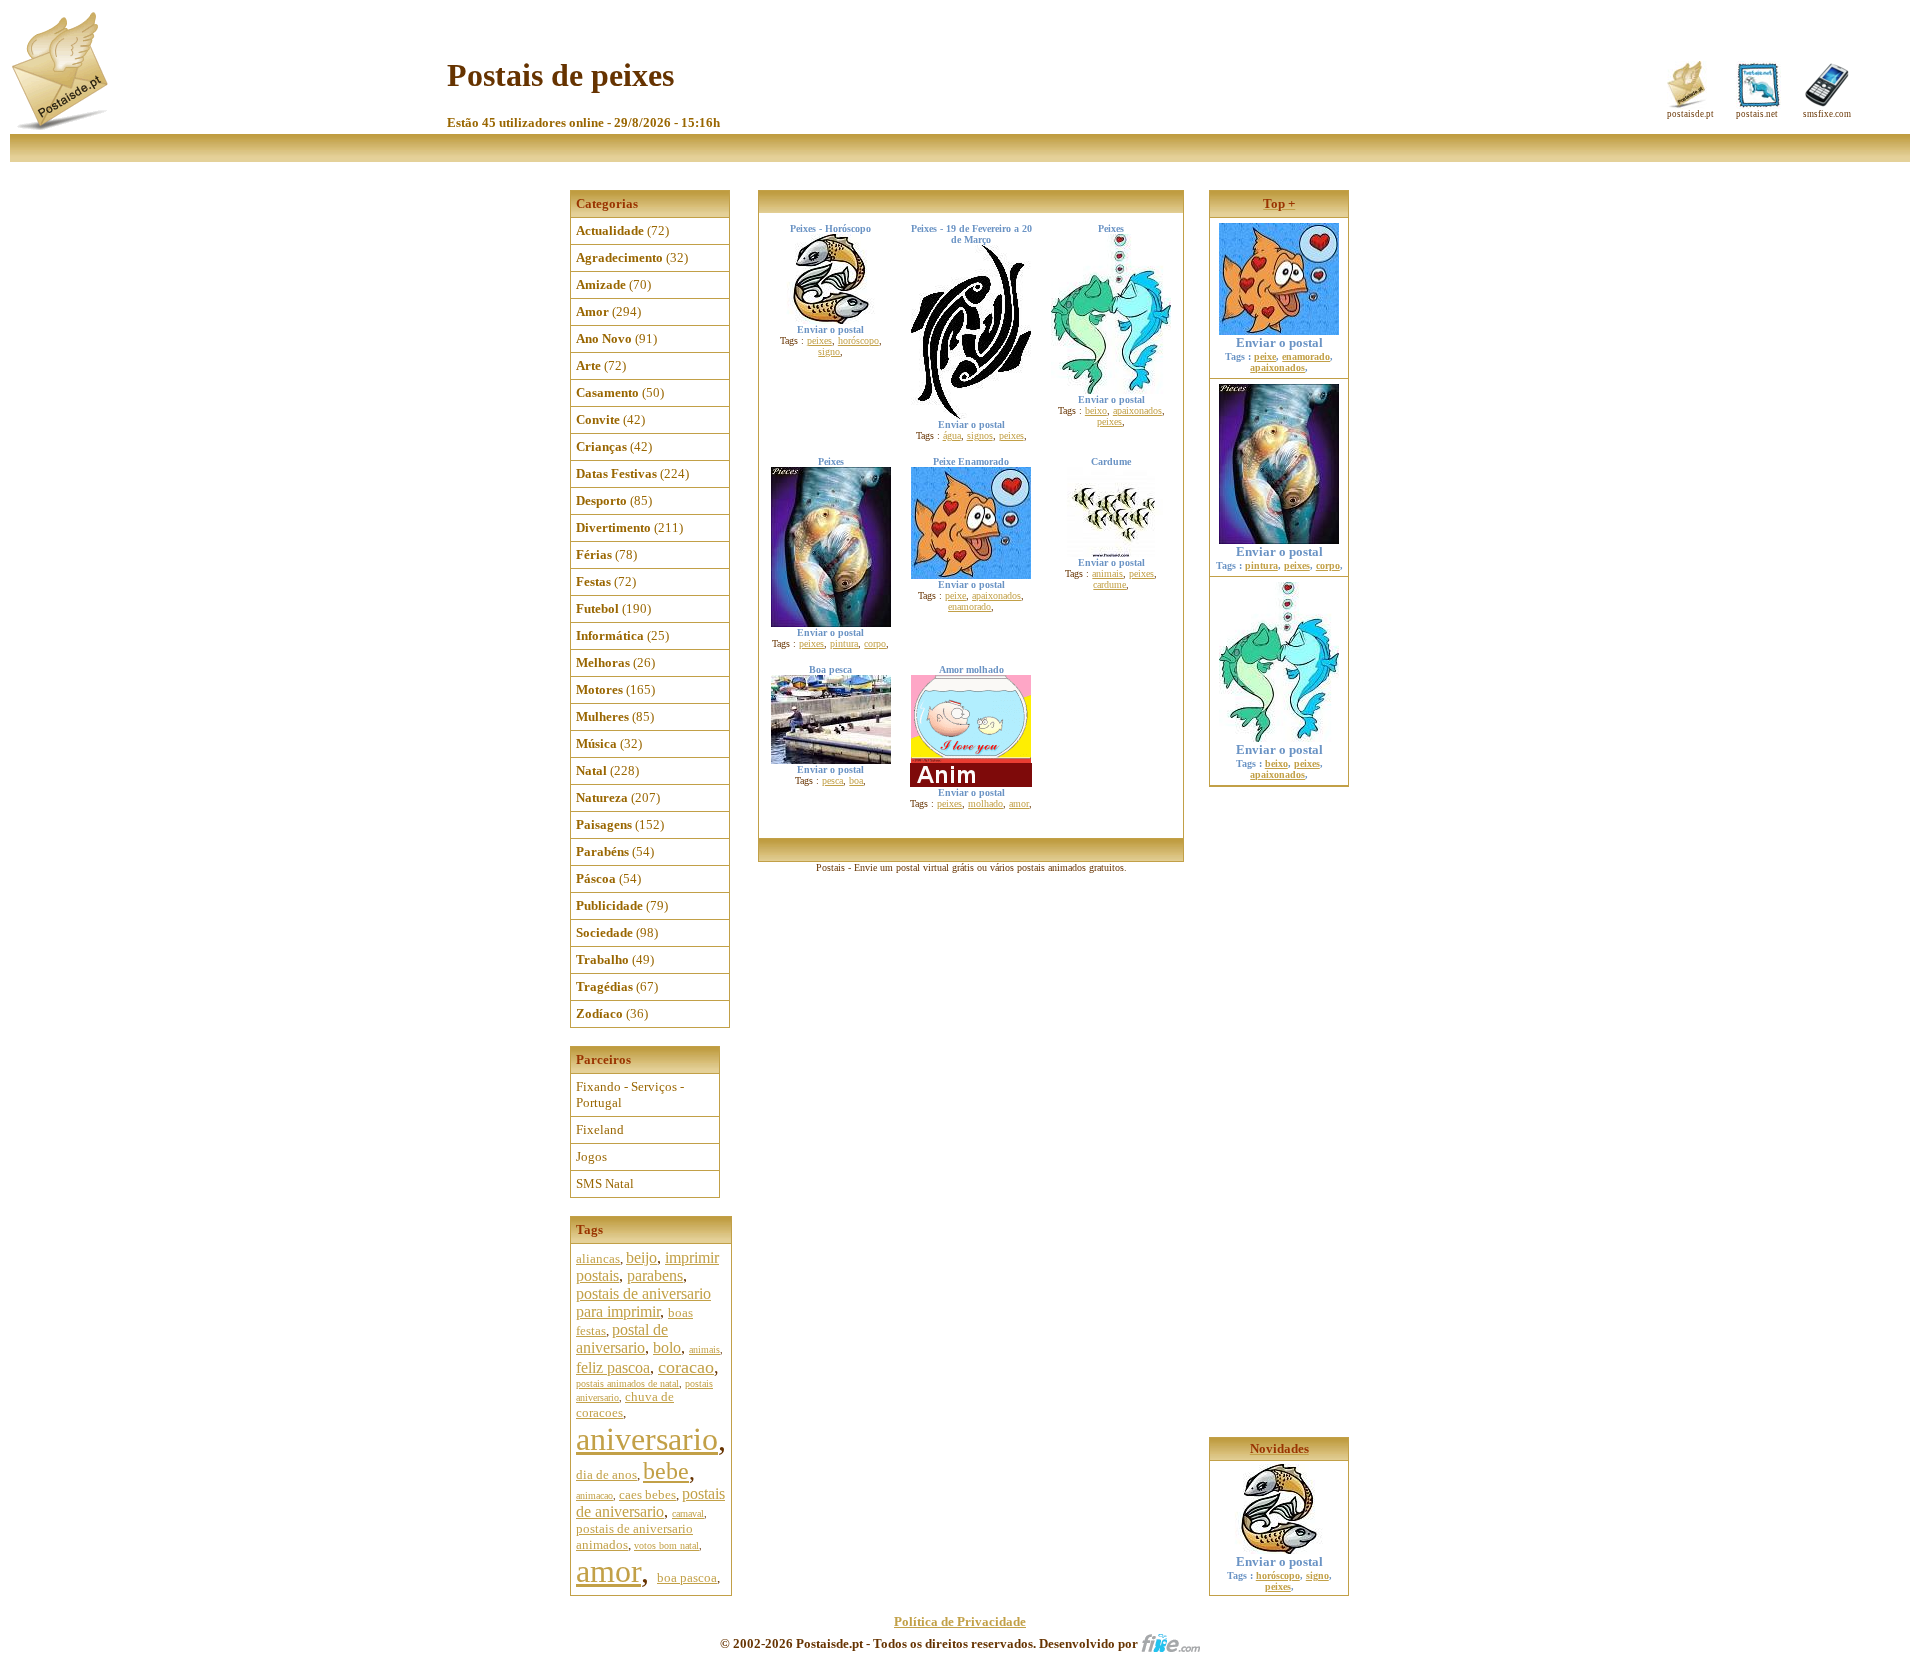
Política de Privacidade (960, 1621)
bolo (667, 1347)
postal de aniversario (622, 1338)
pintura (844, 643)
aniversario (647, 1439)
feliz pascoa (613, 1367)
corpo (875, 643)
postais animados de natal (627, 1383)
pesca (832, 780)
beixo (1096, 410)
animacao (594, 1495)
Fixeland (600, 1129)
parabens (655, 1275)
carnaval (688, 1513)
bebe (666, 1471)
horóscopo (858, 340)
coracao (686, 1367)
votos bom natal (666, 1545)
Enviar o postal (1279, 342)
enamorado (969, 606)
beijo (641, 1257)
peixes (819, 340)
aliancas (598, 1258)
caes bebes (647, 1494)
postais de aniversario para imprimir (643, 1302)
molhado (985, 803)
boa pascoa (687, 1577)
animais (704, 1349)
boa (856, 780)
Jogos (591, 1156)
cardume (1109, 584)
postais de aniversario (650, 1502)
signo (829, 351)
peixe (955, 595)
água (952, 435)
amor (608, 1571)
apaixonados (1137, 410)
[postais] (61, 125)
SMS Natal (605, 1183)
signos (980, 435)
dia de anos (606, 1474)
